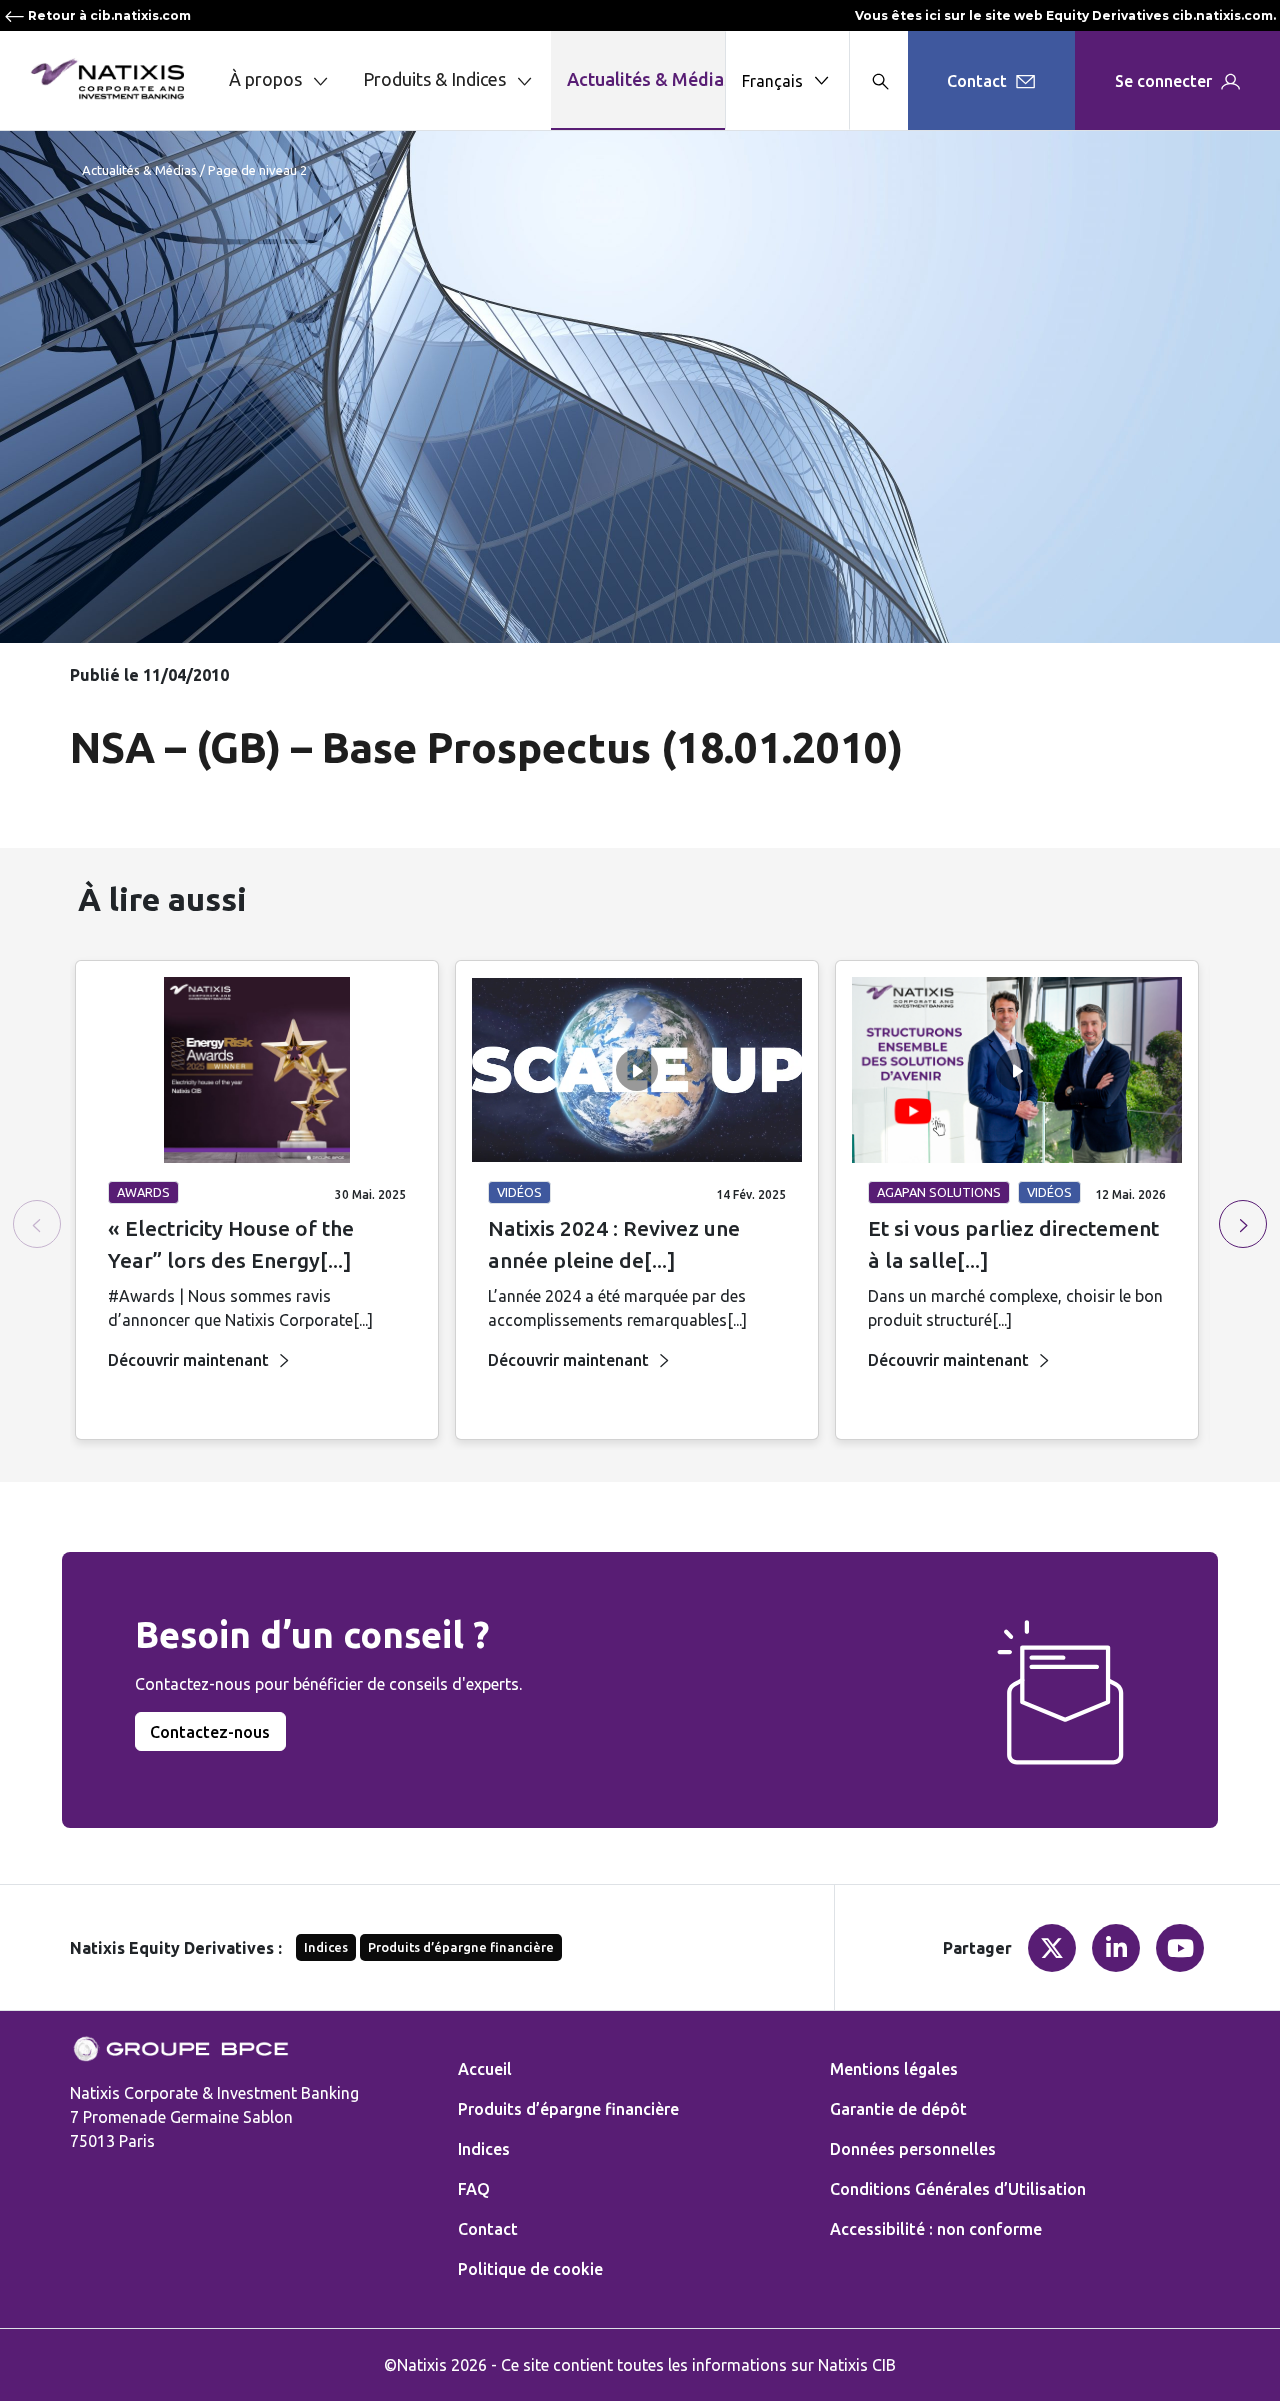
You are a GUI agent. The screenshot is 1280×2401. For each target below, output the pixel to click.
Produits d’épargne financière (461, 1947)
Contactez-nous (210, 1732)
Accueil (485, 2069)
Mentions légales (894, 2069)
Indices (326, 1947)
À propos (265, 79)
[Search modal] (878, 80)
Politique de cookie (530, 2269)
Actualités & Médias (650, 79)
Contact (488, 2229)
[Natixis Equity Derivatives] (107, 79)
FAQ (474, 2189)
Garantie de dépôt (898, 2109)
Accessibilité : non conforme (936, 2229)
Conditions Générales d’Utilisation (958, 2189)
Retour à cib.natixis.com (108, 15)
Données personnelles (913, 2149)
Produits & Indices (434, 79)
